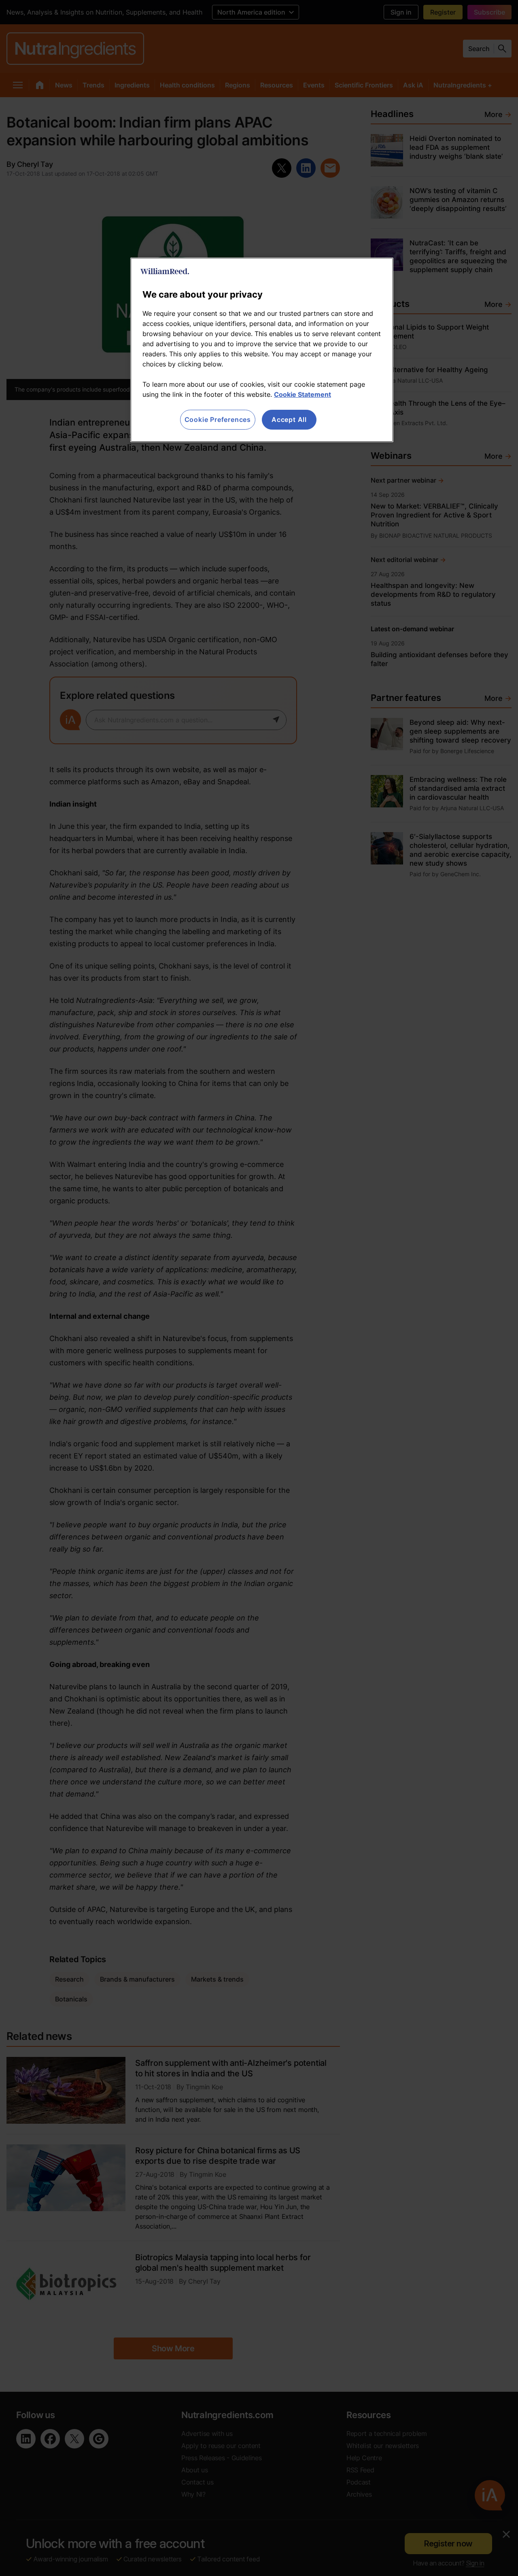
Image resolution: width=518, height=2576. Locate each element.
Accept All (289, 419)
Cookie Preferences (218, 419)
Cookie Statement (303, 394)
